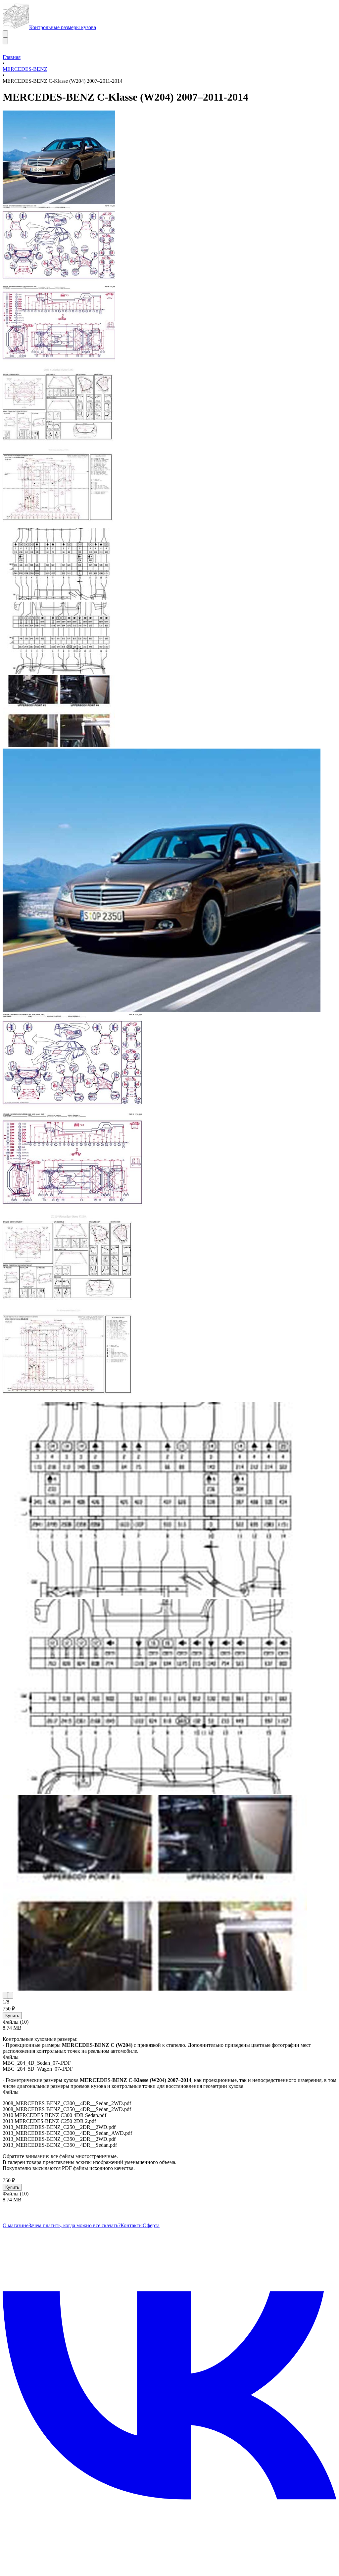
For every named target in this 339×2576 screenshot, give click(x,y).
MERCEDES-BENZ (25, 69)
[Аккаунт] (5, 41)
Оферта (151, 2225)
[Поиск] (5, 34)
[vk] (169, 2560)
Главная (12, 57)
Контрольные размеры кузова (63, 27)
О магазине (16, 2225)
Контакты (132, 2225)
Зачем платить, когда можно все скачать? (74, 2225)
